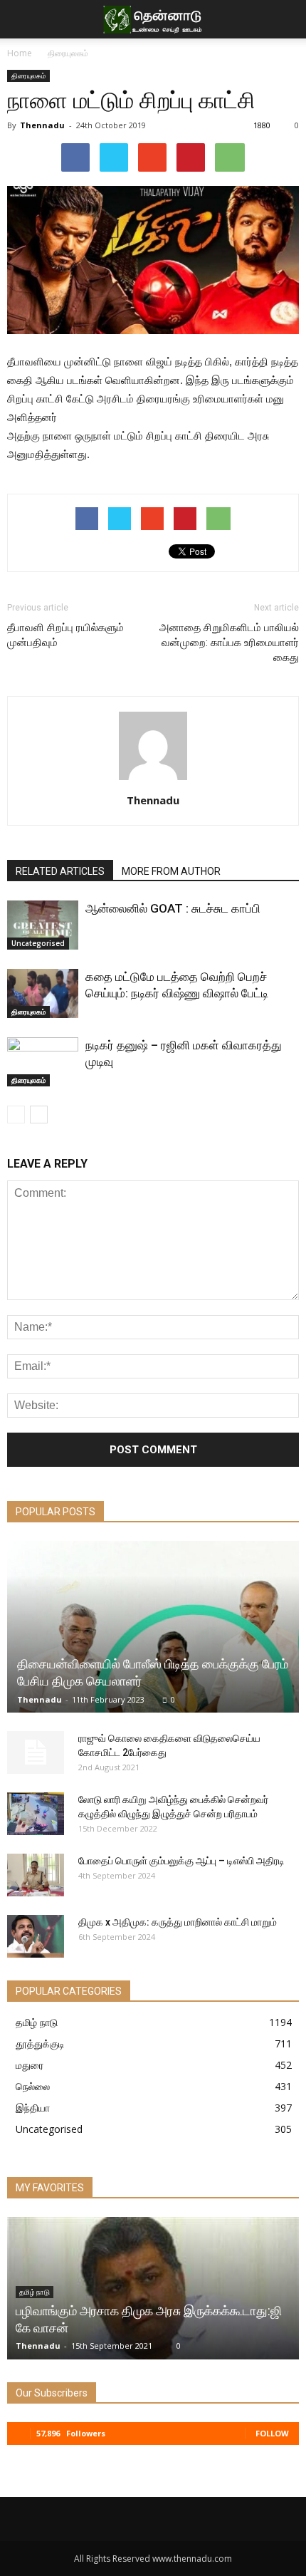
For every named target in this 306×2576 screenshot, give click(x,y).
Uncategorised (38, 943)
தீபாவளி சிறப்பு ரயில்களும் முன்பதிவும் (65, 635)
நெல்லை (33, 2086)
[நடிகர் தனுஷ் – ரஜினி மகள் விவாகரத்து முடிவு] (43, 1062)
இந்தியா (33, 2108)
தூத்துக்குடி (40, 2043)
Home (20, 53)
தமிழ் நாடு (37, 2022)
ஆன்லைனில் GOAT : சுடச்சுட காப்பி (173, 908)
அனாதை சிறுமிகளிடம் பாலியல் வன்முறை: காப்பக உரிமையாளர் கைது (229, 643)
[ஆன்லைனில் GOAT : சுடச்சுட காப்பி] (43, 925)
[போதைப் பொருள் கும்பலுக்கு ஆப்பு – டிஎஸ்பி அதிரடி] (36, 1875)
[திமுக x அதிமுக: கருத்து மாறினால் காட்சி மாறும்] (36, 1936)
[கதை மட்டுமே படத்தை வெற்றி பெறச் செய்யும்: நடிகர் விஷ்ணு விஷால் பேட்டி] (43, 993)
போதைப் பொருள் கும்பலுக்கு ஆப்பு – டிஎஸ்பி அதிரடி (181, 1861)
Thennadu (42, 125)
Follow (272, 2433)
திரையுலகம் (68, 53)
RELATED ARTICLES (60, 871)
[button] (286, 19)
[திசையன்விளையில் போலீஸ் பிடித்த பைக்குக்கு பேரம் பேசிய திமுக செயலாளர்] (153, 1627)
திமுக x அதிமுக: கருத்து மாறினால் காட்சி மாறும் (178, 1922)
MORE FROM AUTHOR (171, 871)
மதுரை (30, 2065)
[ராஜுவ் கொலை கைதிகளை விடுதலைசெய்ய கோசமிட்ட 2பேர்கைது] (36, 1752)
